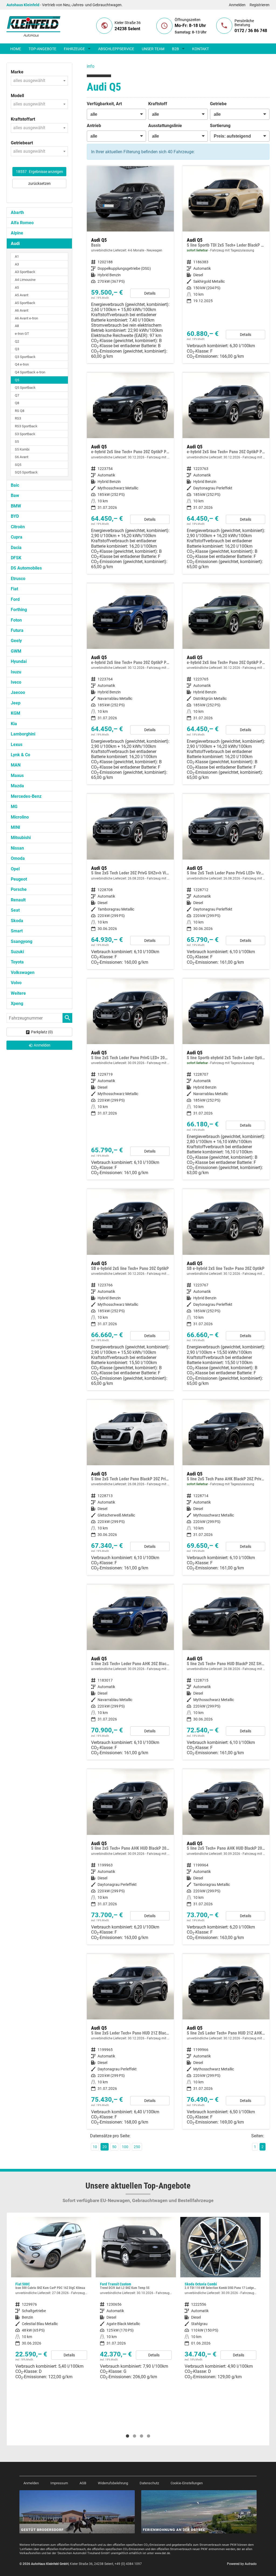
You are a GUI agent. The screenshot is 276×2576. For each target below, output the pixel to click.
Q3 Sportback (25, 357)
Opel (15, 869)
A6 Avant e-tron (26, 318)
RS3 (18, 418)
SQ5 (18, 465)
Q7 (17, 395)
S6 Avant (22, 457)
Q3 (17, 349)
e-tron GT (22, 334)
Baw (15, 495)
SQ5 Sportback (26, 472)
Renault (18, 900)
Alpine (17, 233)
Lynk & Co (20, 755)
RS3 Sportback (26, 426)
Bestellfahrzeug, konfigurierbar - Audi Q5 (130, 265)
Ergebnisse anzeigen (39, 172)
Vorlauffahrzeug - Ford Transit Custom (51, 2300)
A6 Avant (22, 310)
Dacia (16, 548)
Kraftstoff (158, 104)
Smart (17, 931)
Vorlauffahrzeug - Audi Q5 (130, 473)
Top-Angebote (42, 49)
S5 (17, 442)
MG (14, 807)
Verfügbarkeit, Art (104, 104)
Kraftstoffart (23, 119)
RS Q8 (20, 411)
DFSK (16, 558)
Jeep (16, 703)
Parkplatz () (42, 1032)
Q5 (17, 380)
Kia (14, 724)
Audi (15, 243)
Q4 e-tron (22, 364)
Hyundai (19, 661)
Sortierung (220, 126)
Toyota (17, 962)
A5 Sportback (25, 303)
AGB (83, 2483)
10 (95, 2147)
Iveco (16, 682)
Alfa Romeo (22, 223)
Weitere (18, 993)
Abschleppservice (116, 49)
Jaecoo (18, 692)
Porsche (19, 889)
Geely (16, 641)
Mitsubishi (21, 838)
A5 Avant (22, 295)
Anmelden (237, 5)
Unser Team (153, 49)
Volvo (16, 983)
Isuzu (16, 672)
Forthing (19, 610)
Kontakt (201, 49)
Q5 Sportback (25, 388)
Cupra (17, 537)
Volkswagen (23, 972)
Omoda (18, 858)
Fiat (14, 589)
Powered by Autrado (242, 2564)
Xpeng (17, 1004)
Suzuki (17, 952)
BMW (16, 506)
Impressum (59, 2483)
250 (137, 2147)
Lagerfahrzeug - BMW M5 (220, 2323)
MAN (16, 765)
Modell (17, 96)
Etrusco (18, 579)
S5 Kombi (22, 449)
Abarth (17, 212)
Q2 (17, 341)
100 (125, 2147)
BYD (15, 516)
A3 (17, 264)
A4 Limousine (25, 280)
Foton (16, 620)
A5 (17, 287)
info (91, 66)
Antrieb (94, 126)
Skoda (17, 921)
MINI (15, 827)
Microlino (20, 817)
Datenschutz (149, 2483)
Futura (17, 630)
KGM (15, 713)
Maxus (17, 776)
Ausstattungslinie (165, 126)
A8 (17, 326)
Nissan (17, 848)
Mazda (17, 786)
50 (114, 2147)
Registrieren (260, 5)
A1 (17, 256)
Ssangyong (22, 941)
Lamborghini (23, 734)
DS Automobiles (26, 568)
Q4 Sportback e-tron (30, 372)
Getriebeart (22, 143)
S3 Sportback (25, 434)
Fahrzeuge (74, 49)
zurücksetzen (39, 183)
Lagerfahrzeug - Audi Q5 (226, 265)
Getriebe (218, 104)
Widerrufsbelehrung (113, 2483)
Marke (17, 72)
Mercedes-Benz (26, 796)
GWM (16, 651)
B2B (175, 49)
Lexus (17, 744)
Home (16, 49)
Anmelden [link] (42, 1045)
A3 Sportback (25, 272)
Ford (15, 599)
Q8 (17, 403)
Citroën (18, 527)
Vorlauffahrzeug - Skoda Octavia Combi (136, 2300)
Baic (15, 485)
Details (150, 293)
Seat (15, 910)
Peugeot (19, 879)
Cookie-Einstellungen (187, 2483)
